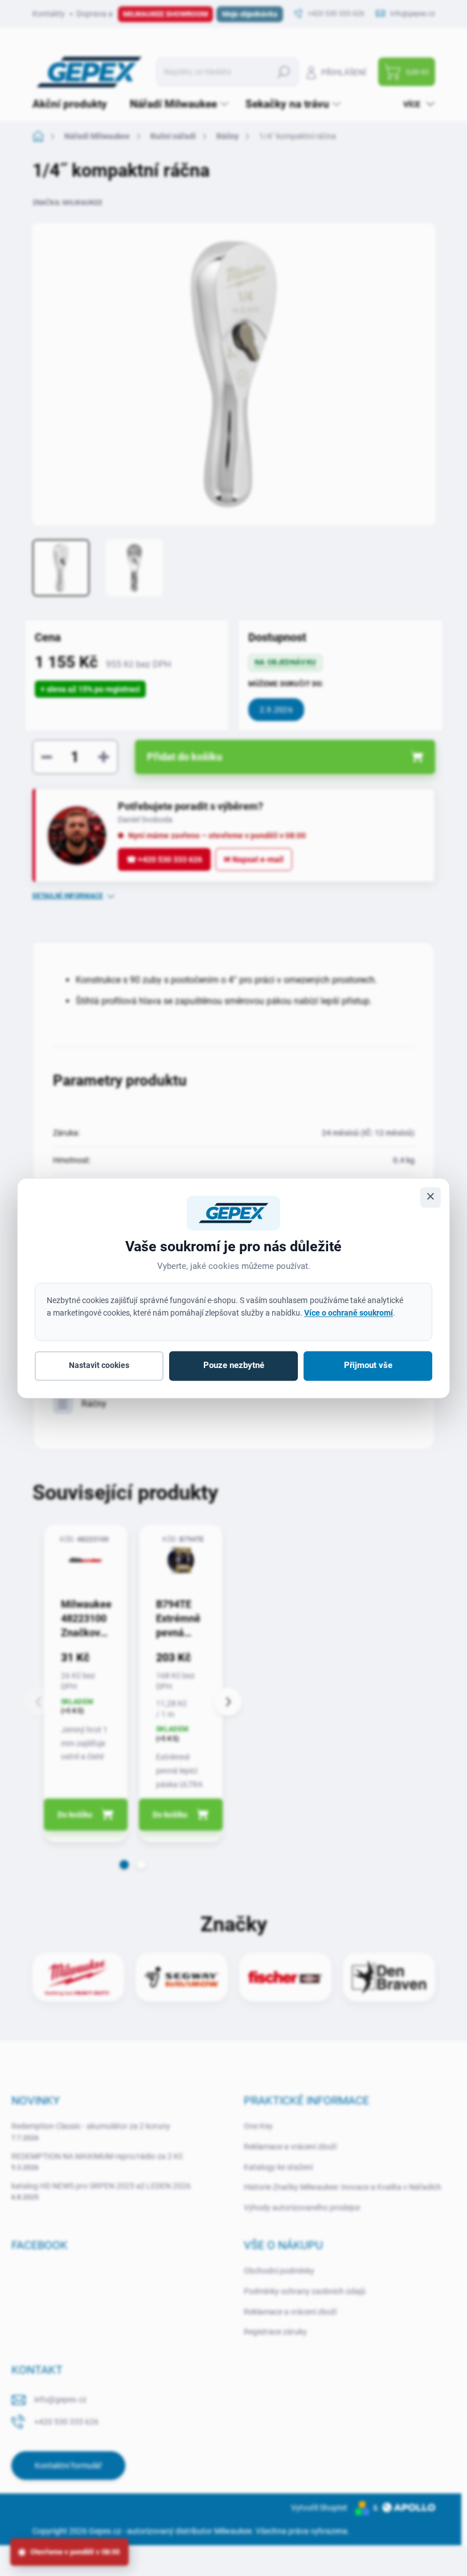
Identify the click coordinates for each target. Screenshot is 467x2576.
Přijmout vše (368, 1366)
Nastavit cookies (99, 1366)
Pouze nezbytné (234, 1366)
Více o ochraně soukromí (349, 1313)
